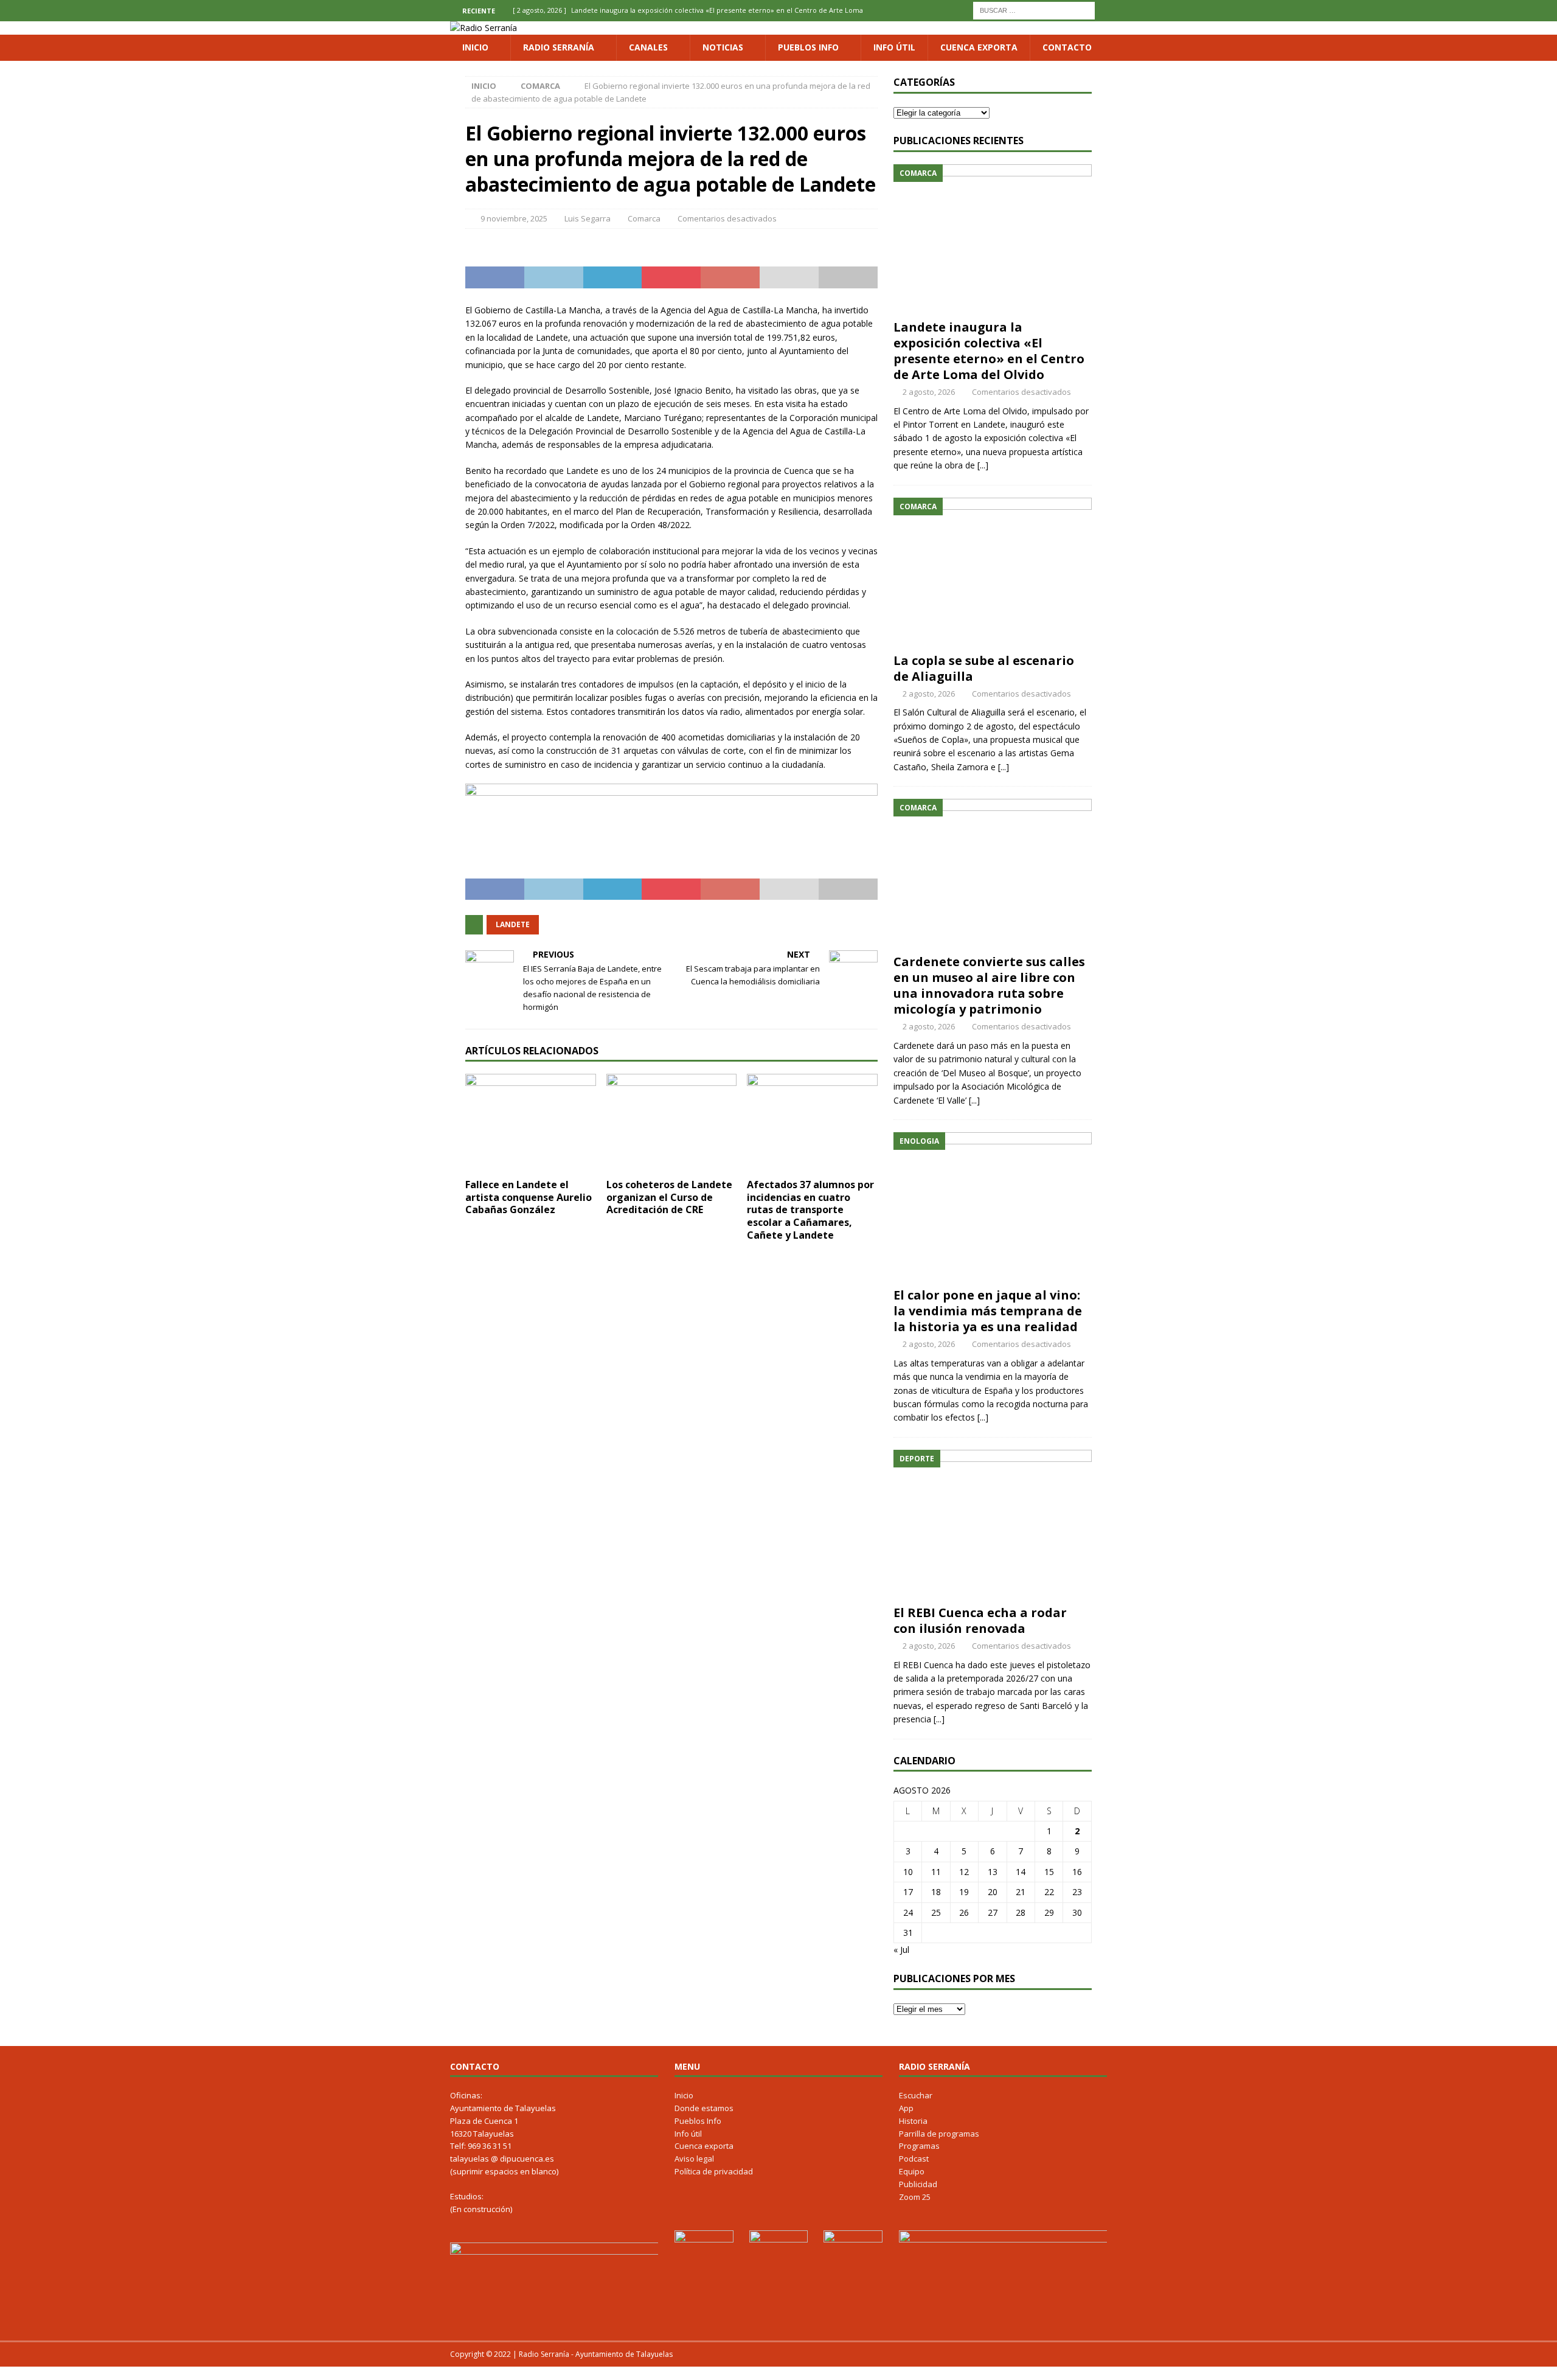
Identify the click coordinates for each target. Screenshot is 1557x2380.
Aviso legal (694, 2159)
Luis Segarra (588, 218)
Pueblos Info (808, 47)
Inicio (475, 47)
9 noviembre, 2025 (514, 218)
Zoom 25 (915, 2197)
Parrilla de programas (939, 2134)
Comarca (644, 218)
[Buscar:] (1034, 9)
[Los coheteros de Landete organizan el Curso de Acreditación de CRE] (672, 1123)
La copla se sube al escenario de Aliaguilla (984, 668)
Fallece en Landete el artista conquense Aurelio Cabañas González (529, 1197)
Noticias (723, 47)
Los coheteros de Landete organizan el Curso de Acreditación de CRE (669, 1197)
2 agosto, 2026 (929, 392)
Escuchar (916, 2095)
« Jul (901, 1950)
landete (513, 924)
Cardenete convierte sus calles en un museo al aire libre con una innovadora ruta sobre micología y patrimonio (989, 985)
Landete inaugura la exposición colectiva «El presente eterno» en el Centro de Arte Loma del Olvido (989, 351)
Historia (913, 2121)
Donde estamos (704, 2108)
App (906, 2108)
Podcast (914, 2159)
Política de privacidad (714, 2171)
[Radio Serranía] (484, 28)
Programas (919, 2146)
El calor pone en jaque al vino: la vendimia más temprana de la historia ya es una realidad (988, 1311)
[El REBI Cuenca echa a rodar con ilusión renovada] (993, 1524)
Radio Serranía (559, 47)
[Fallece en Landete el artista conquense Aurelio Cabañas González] (531, 1123)
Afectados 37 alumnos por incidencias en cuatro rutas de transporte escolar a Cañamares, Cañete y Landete (810, 1210)
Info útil (894, 47)
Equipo (912, 2171)
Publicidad (918, 2184)
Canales (648, 47)
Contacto (1067, 47)
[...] (983, 465)
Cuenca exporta (979, 47)
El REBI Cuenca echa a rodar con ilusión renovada (980, 1620)
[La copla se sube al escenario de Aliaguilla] (993, 572)
